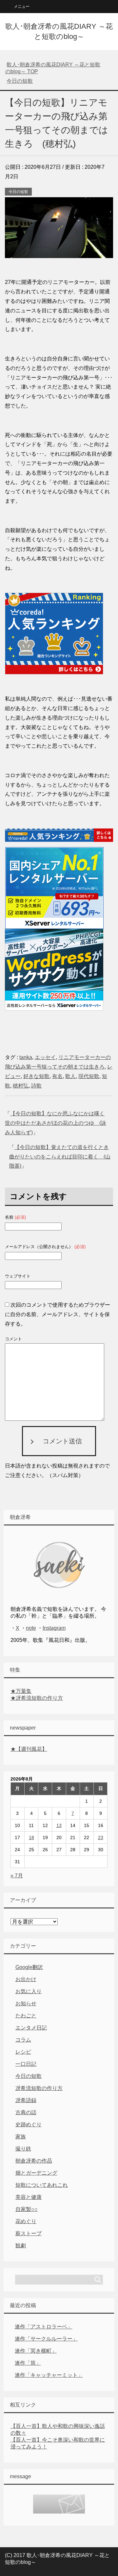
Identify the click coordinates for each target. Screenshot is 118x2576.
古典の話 (26, 2112)
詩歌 (36, 1086)
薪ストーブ (29, 2233)
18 (31, 1837)
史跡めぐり (29, 2124)
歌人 (70, 1076)
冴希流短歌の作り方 (39, 2088)
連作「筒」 (28, 2363)
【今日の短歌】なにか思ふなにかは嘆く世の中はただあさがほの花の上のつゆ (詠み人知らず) (56, 1123)
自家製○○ (27, 2209)
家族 (21, 2137)
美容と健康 (29, 2197)
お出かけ (26, 1979)
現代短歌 (89, 1076)
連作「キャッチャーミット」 (49, 2375)
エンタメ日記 (31, 2028)
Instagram (54, 1628)
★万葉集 (21, 1691)
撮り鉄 (23, 2149)
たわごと (26, 2016)
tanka (26, 1057)
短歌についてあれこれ (42, 2185)
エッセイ (45, 1057)
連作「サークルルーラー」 (46, 2339)
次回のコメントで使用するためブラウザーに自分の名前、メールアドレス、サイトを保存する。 (58, 1314)
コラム (23, 2040)
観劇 (21, 2245)
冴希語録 (26, 2100)
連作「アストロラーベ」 (44, 2327)
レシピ (23, 2052)
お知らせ (26, 2003)
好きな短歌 (36, 1076)
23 (101, 1837)
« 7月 (17, 1876)
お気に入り (29, 1991)
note (31, 1628)
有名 (57, 1076)
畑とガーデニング (36, 2173)
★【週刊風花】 (29, 1749)
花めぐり (26, 2221)
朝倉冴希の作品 (34, 2161)
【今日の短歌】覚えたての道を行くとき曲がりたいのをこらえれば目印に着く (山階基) (60, 1157)
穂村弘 (21, 1086)
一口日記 (26, 2064)
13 (59, 1825)
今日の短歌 (18, 192)
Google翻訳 (29, 1967)
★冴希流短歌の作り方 (37, 1698)
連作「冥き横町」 (36, 2351)
